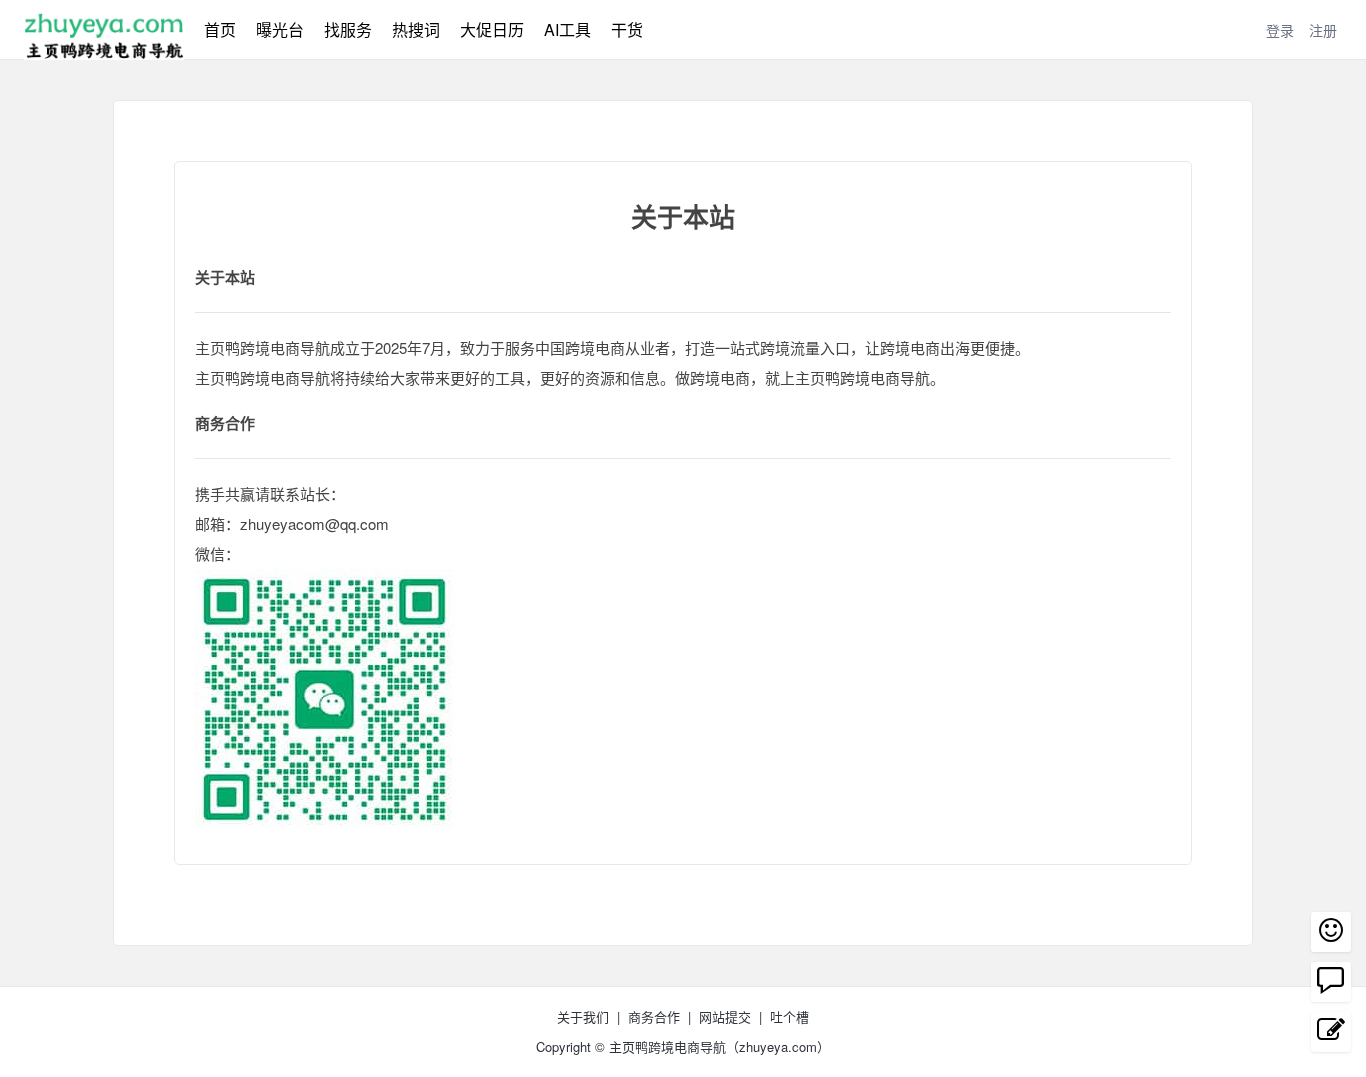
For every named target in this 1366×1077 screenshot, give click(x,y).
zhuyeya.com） (784, 1046)
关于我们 (583, 1016)
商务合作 (654, 1016)
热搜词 (416, 29)
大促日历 (492, 29)
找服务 (348, 29)
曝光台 (280, 29)
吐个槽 (789, 1016)
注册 (1323, 30)
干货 (627, 29)
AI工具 (567, 29)
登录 (1280, 30)
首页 (220, 29)
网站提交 (725, 1016)
